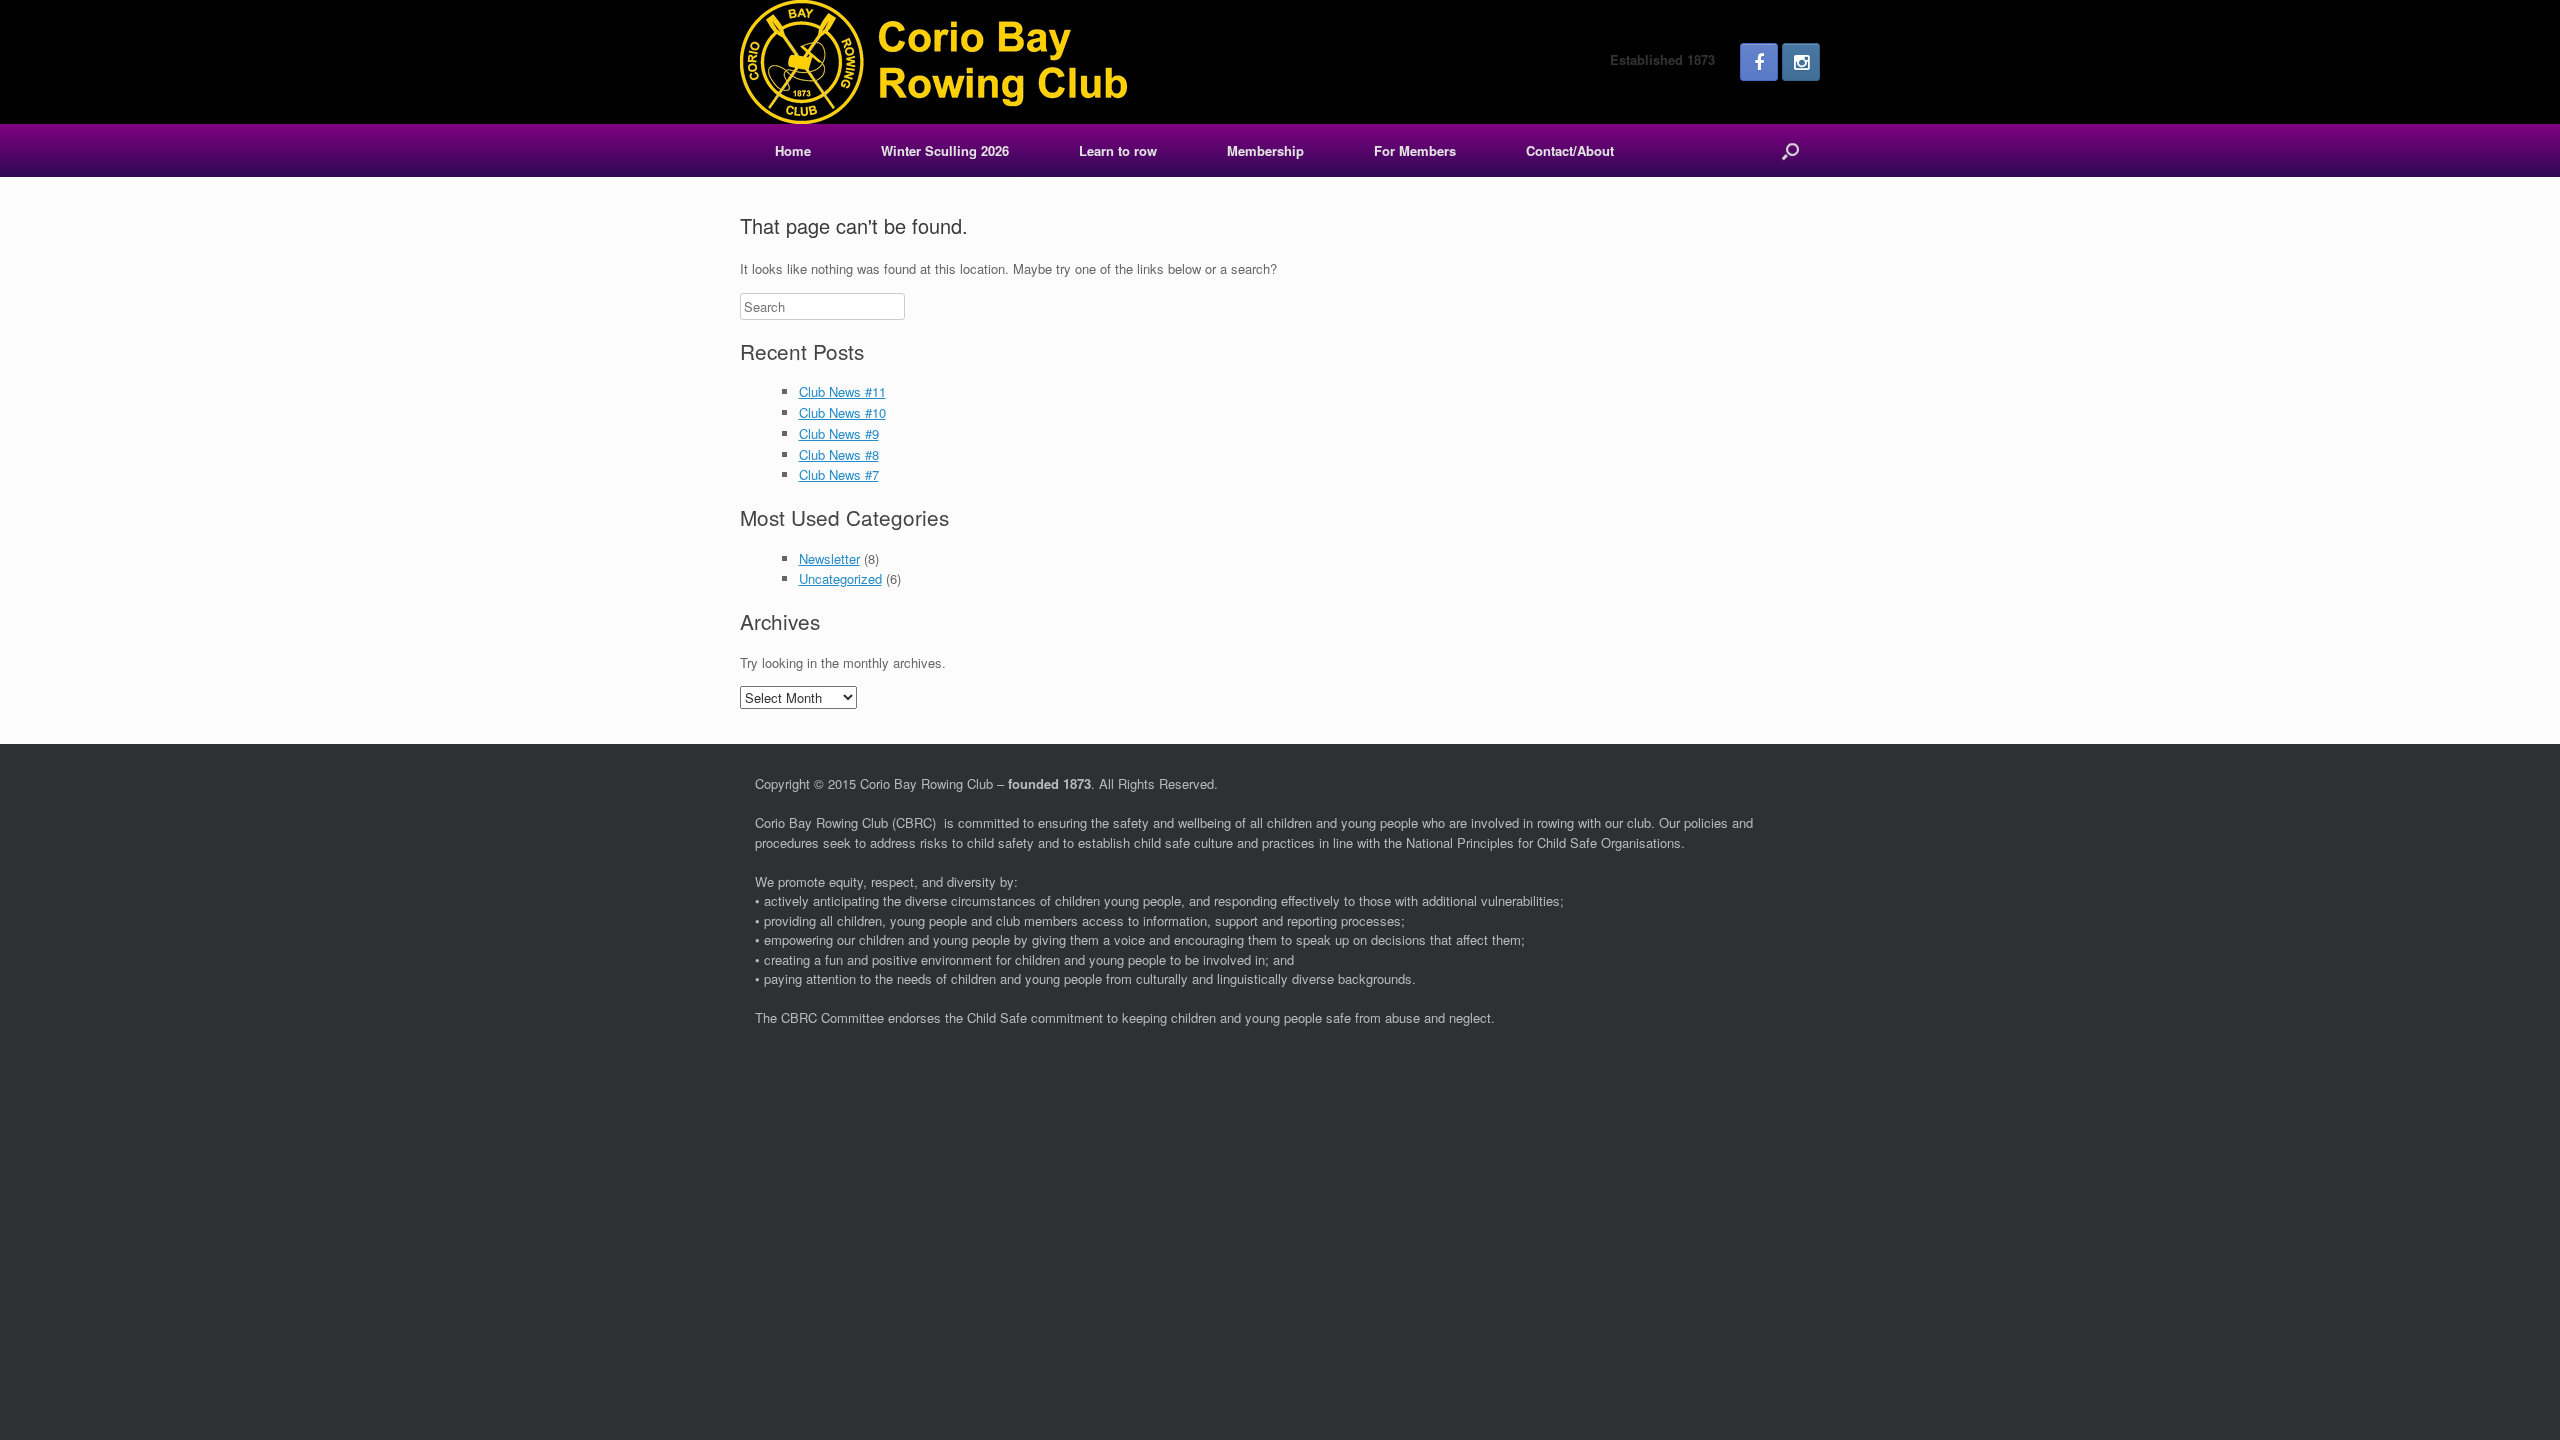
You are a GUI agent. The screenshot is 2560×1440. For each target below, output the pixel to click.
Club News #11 (842, 391)
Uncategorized (840, 578)
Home (793, 150)
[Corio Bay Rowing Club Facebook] (1759, 62)
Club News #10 (842, 412)
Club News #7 (839, 474)
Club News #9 (839, 433)
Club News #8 (839, 454)
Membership (1265, 150)
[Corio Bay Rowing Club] (935, 62)
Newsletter (829, 558)
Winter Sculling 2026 (945, 150)
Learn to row (1118, 150)
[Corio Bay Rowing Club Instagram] (1801, 62)
